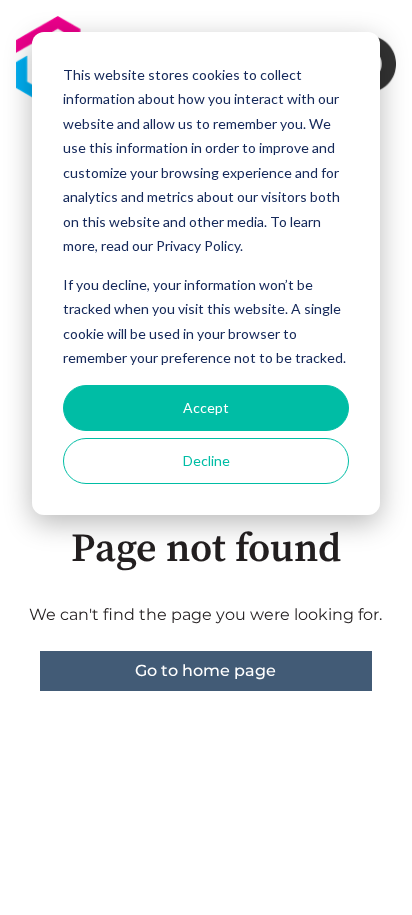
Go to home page (205, 670)
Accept (206, 407)
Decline (206, 460)
